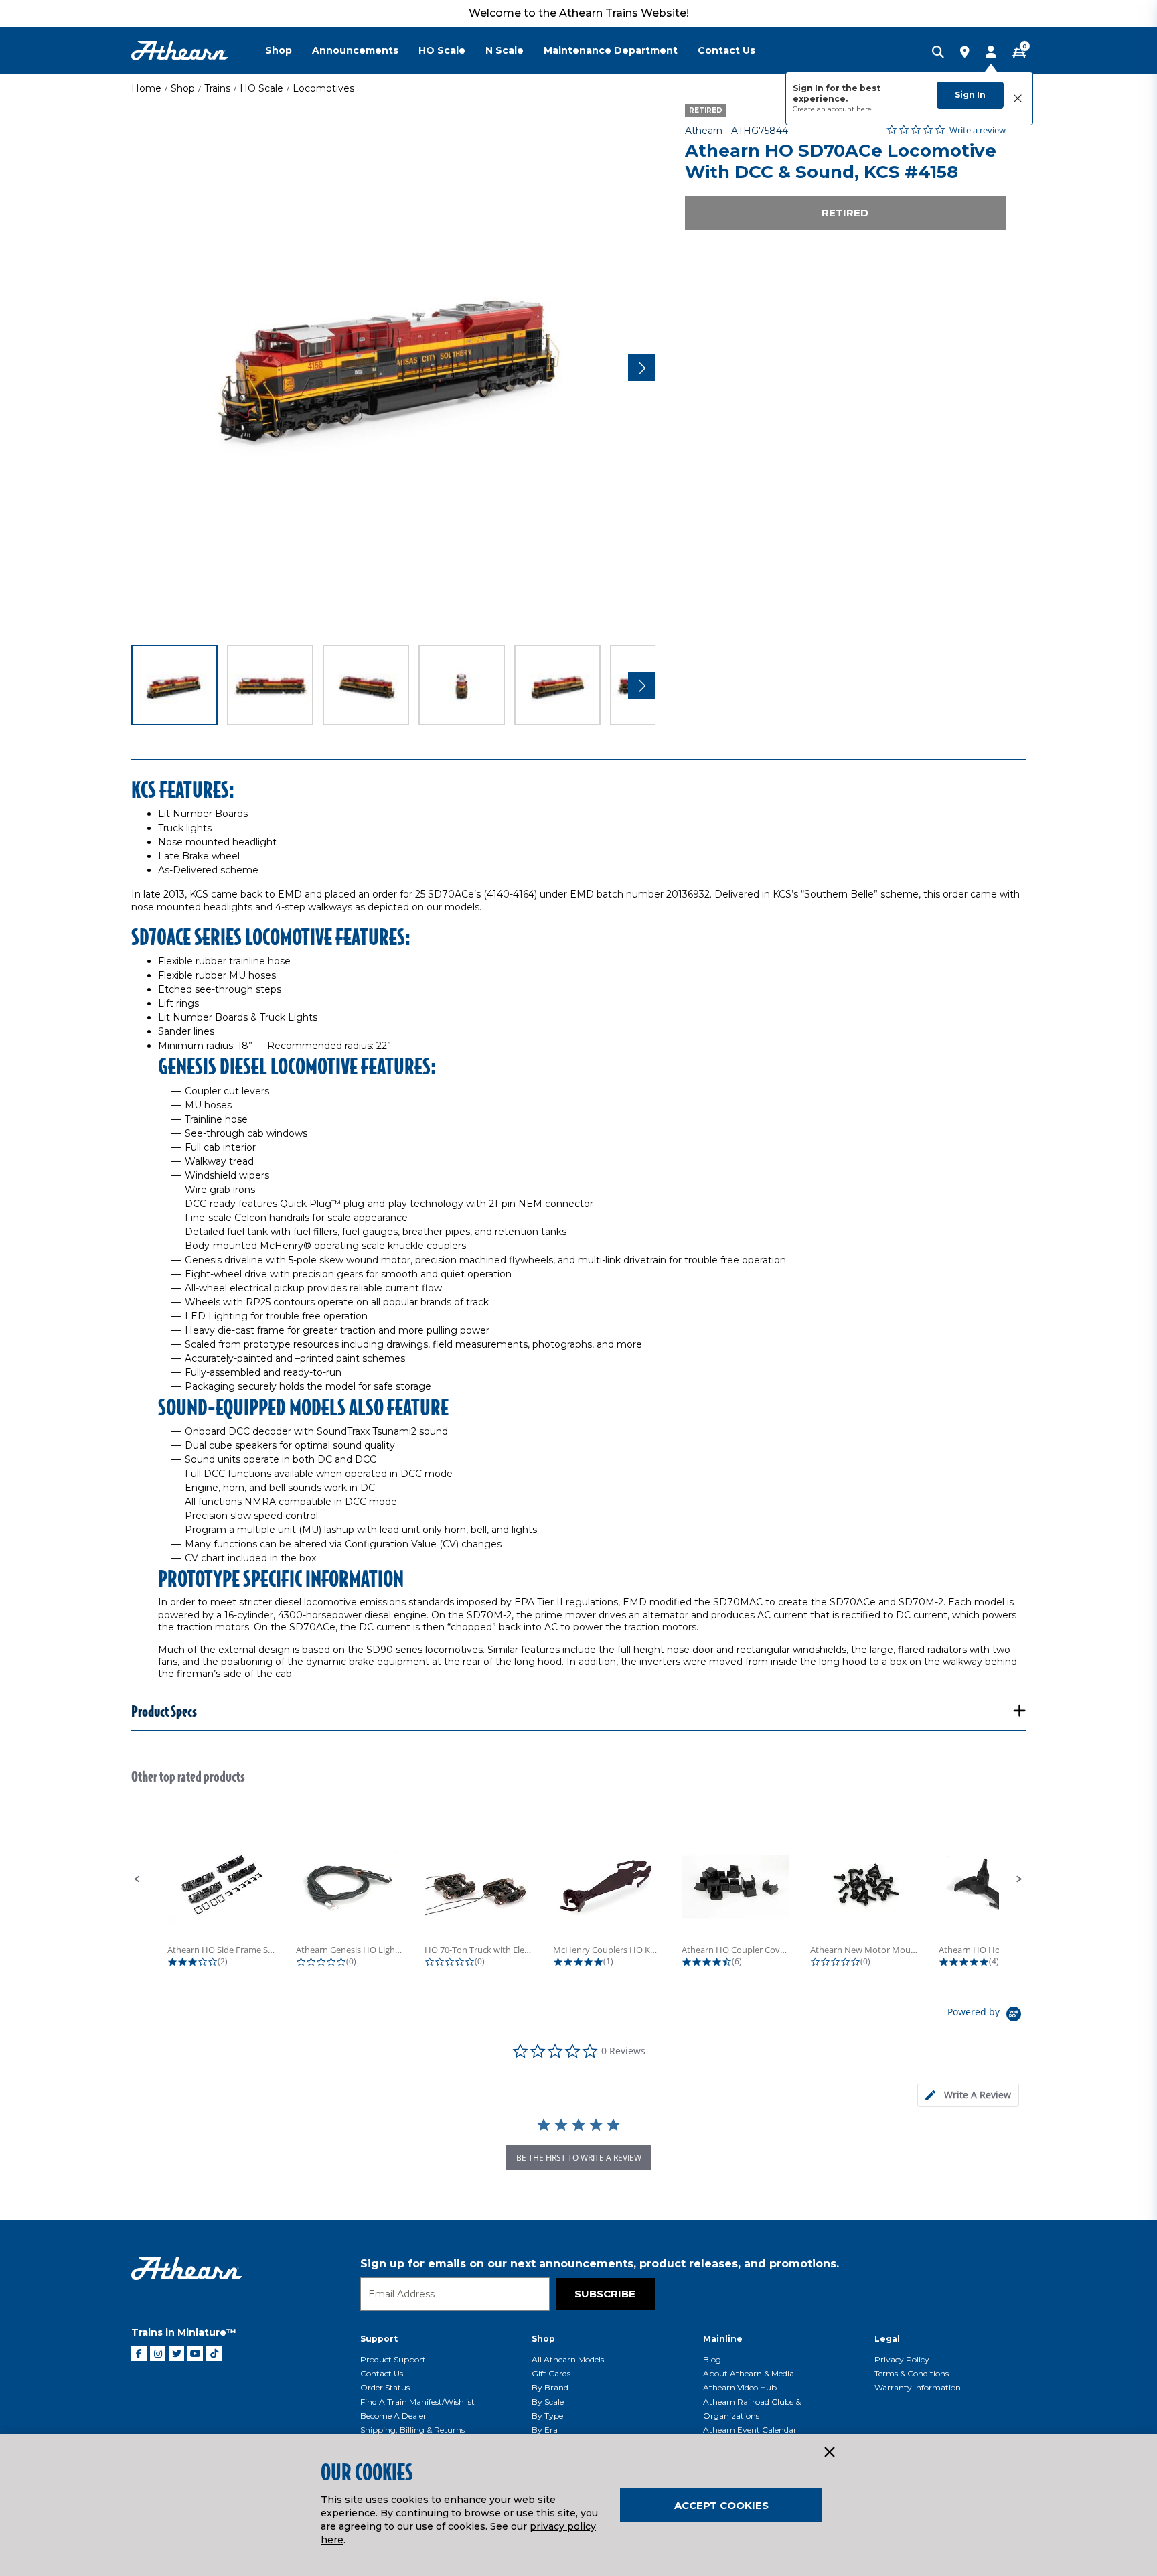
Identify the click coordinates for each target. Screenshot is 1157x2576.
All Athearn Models (568, 2359)
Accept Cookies (721, 2505)
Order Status (385, 2387)
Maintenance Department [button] (611, 50)
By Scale (548, 2402)
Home (146, 88)
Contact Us (382, 2373)
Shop (183, 88)
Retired (845, 213)
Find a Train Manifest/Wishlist (417, 2402)
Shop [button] (279, 50)
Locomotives (323, 88)
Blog (712, 2359)
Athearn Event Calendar (750, 2430)
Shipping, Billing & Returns (412, 2430)
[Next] (641, 368)
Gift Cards (551, 2373)
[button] (137, 1879)
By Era (545, 2430)
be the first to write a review (579, 2158)
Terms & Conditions (912, 2373)
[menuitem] (289, 50)
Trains (217, 88)
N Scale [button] (505, 50)
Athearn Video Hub (740, 2387)
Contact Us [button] (726, 50)
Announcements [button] (355, 50)
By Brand (550, 2387)
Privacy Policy (902, 2359)
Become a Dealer (393, 2416)
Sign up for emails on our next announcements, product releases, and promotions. (600, 2264)
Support (379, 2339)
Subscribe (605, 2294)
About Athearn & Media (749, 2373)
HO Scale (261, 88)
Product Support (393, 2359)
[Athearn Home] (180, 51)
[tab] (968, 2095)
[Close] (829, 2453)
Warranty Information (918, 2387)
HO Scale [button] (442, 50)
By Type (547, 2416)
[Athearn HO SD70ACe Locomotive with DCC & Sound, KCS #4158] (393, 366)
